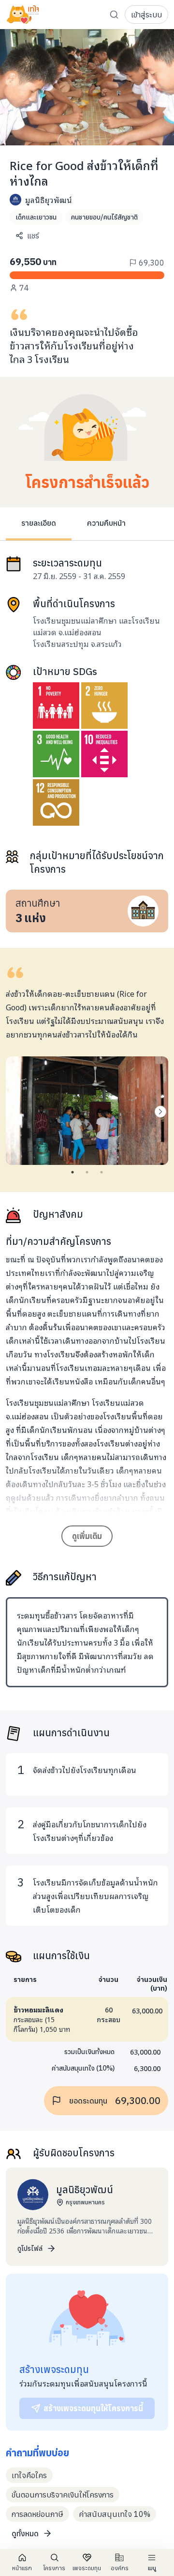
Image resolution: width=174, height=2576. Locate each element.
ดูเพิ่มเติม (87, 1536)
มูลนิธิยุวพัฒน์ (49, 200)
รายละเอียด (39, 523)
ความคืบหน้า (106, 523)
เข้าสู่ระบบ (146, 15)
